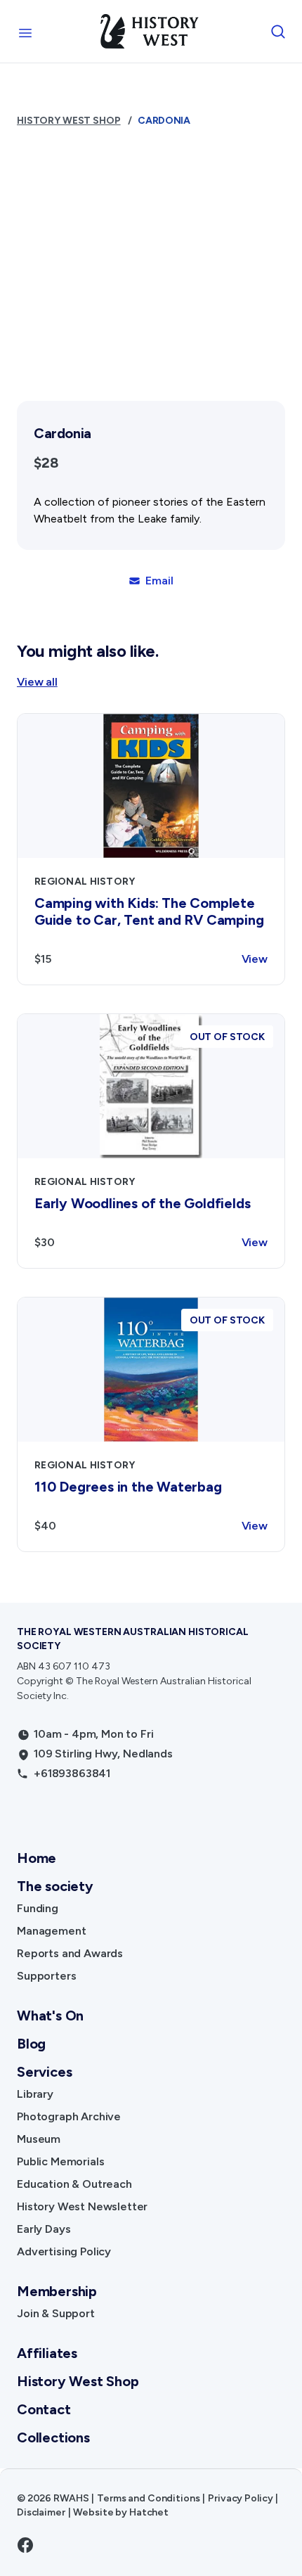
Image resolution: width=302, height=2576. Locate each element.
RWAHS (71, 2498)
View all (37, 682)
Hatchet (149, 2512)
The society (55, 1886)
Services (44, 2072)
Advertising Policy (64, 2251)
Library (35, 2094)
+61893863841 (72, 1773)
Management (51, 1931)
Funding (38, 1908)
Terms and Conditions (148, 2498)
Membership (57, 2291)
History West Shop (69, 121)
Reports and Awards (70, 1953)
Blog (31, 2044)
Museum (39, 2139)
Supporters (46, 1976)
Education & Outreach (74, 2184)
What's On (50, 2016)
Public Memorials (60, 2161)
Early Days (44, 2229)
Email (159, 581)
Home (37, 1858)
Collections (53, 2437)
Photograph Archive (69, 2116)
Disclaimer (41, 2512)
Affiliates (47, 2353)
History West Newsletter (82, 2206)
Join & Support (56, 2313)
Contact (44, 2409)
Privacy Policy (240, 2498)
